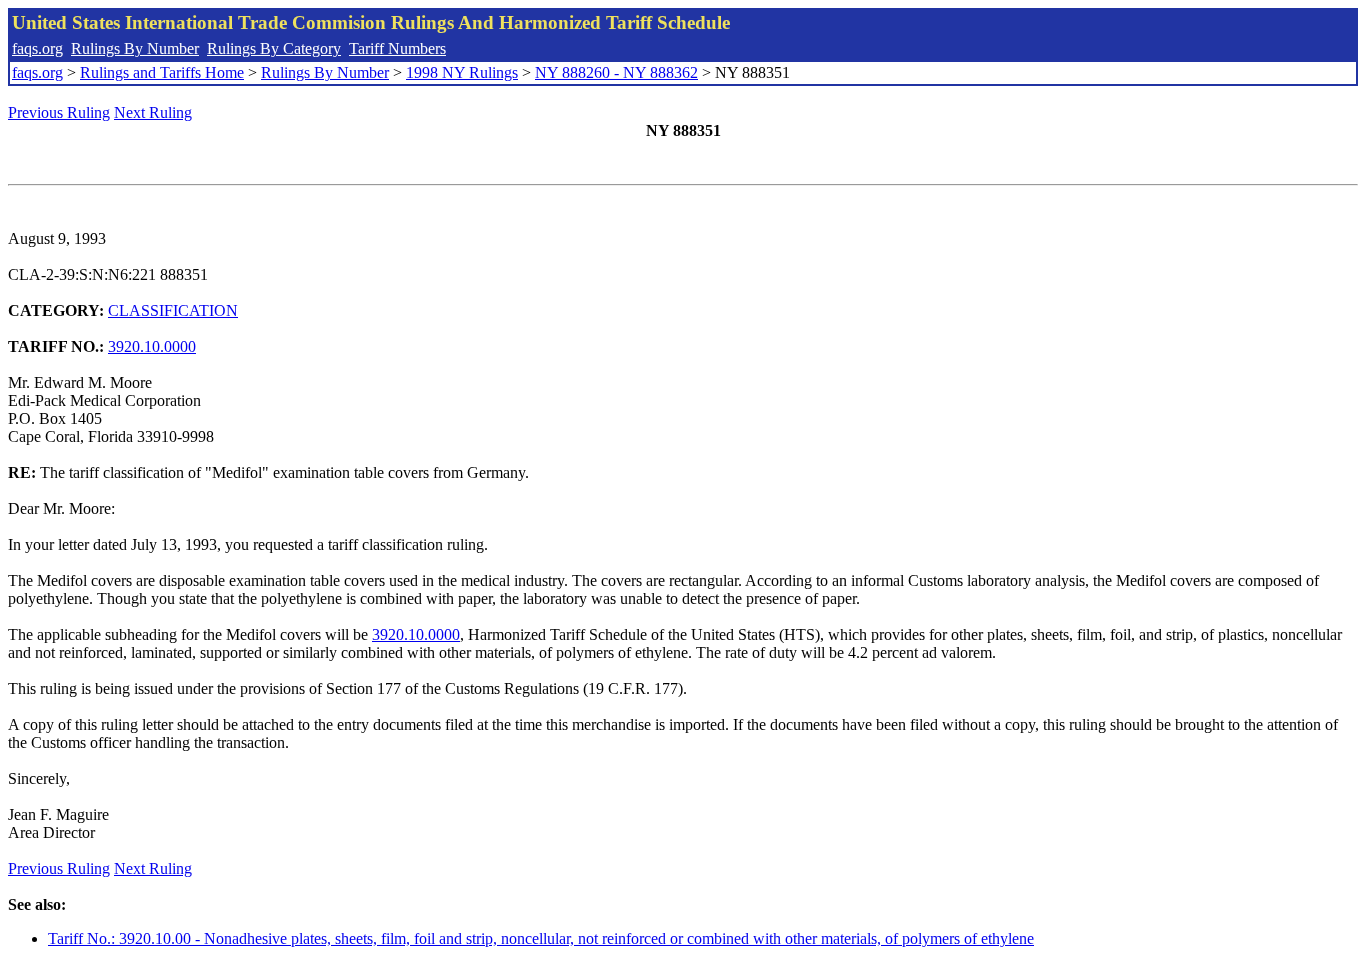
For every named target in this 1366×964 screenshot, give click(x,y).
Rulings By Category (274, 48)
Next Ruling (153, 112)
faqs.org (37, 48)
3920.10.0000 (152, 346)
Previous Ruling (59, 112)
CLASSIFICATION (173, 310)
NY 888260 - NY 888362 (616, 72)
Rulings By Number (135, 48)
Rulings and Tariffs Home (162, 72)
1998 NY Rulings (462, 72)
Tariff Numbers (397, 48)
